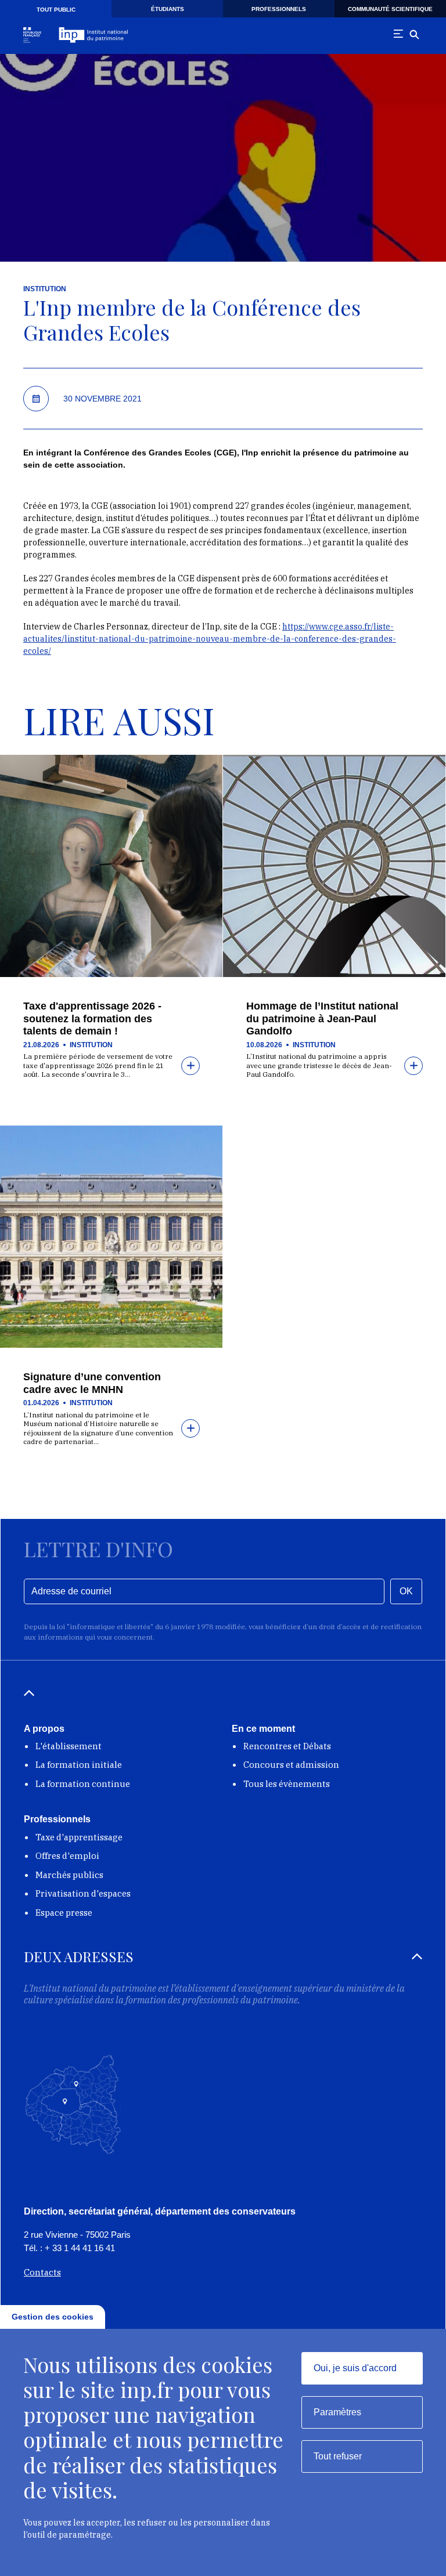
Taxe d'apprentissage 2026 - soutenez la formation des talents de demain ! (92, 1019)
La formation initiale (79, 1765)
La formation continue (83, 1784)
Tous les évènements (287, 1784)
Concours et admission (291, 1765)
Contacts (42, 2272)
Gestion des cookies (53, 2317)
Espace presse (64, 1913)
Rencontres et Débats (287, 1746)
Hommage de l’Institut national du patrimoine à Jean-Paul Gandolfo (322, 1019)
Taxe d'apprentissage (79, 1837)
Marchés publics (69, 1875)
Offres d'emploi (67, 1856)
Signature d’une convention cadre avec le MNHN (92, 1383)
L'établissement (69, 1746)
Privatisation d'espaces (83, 1893)
